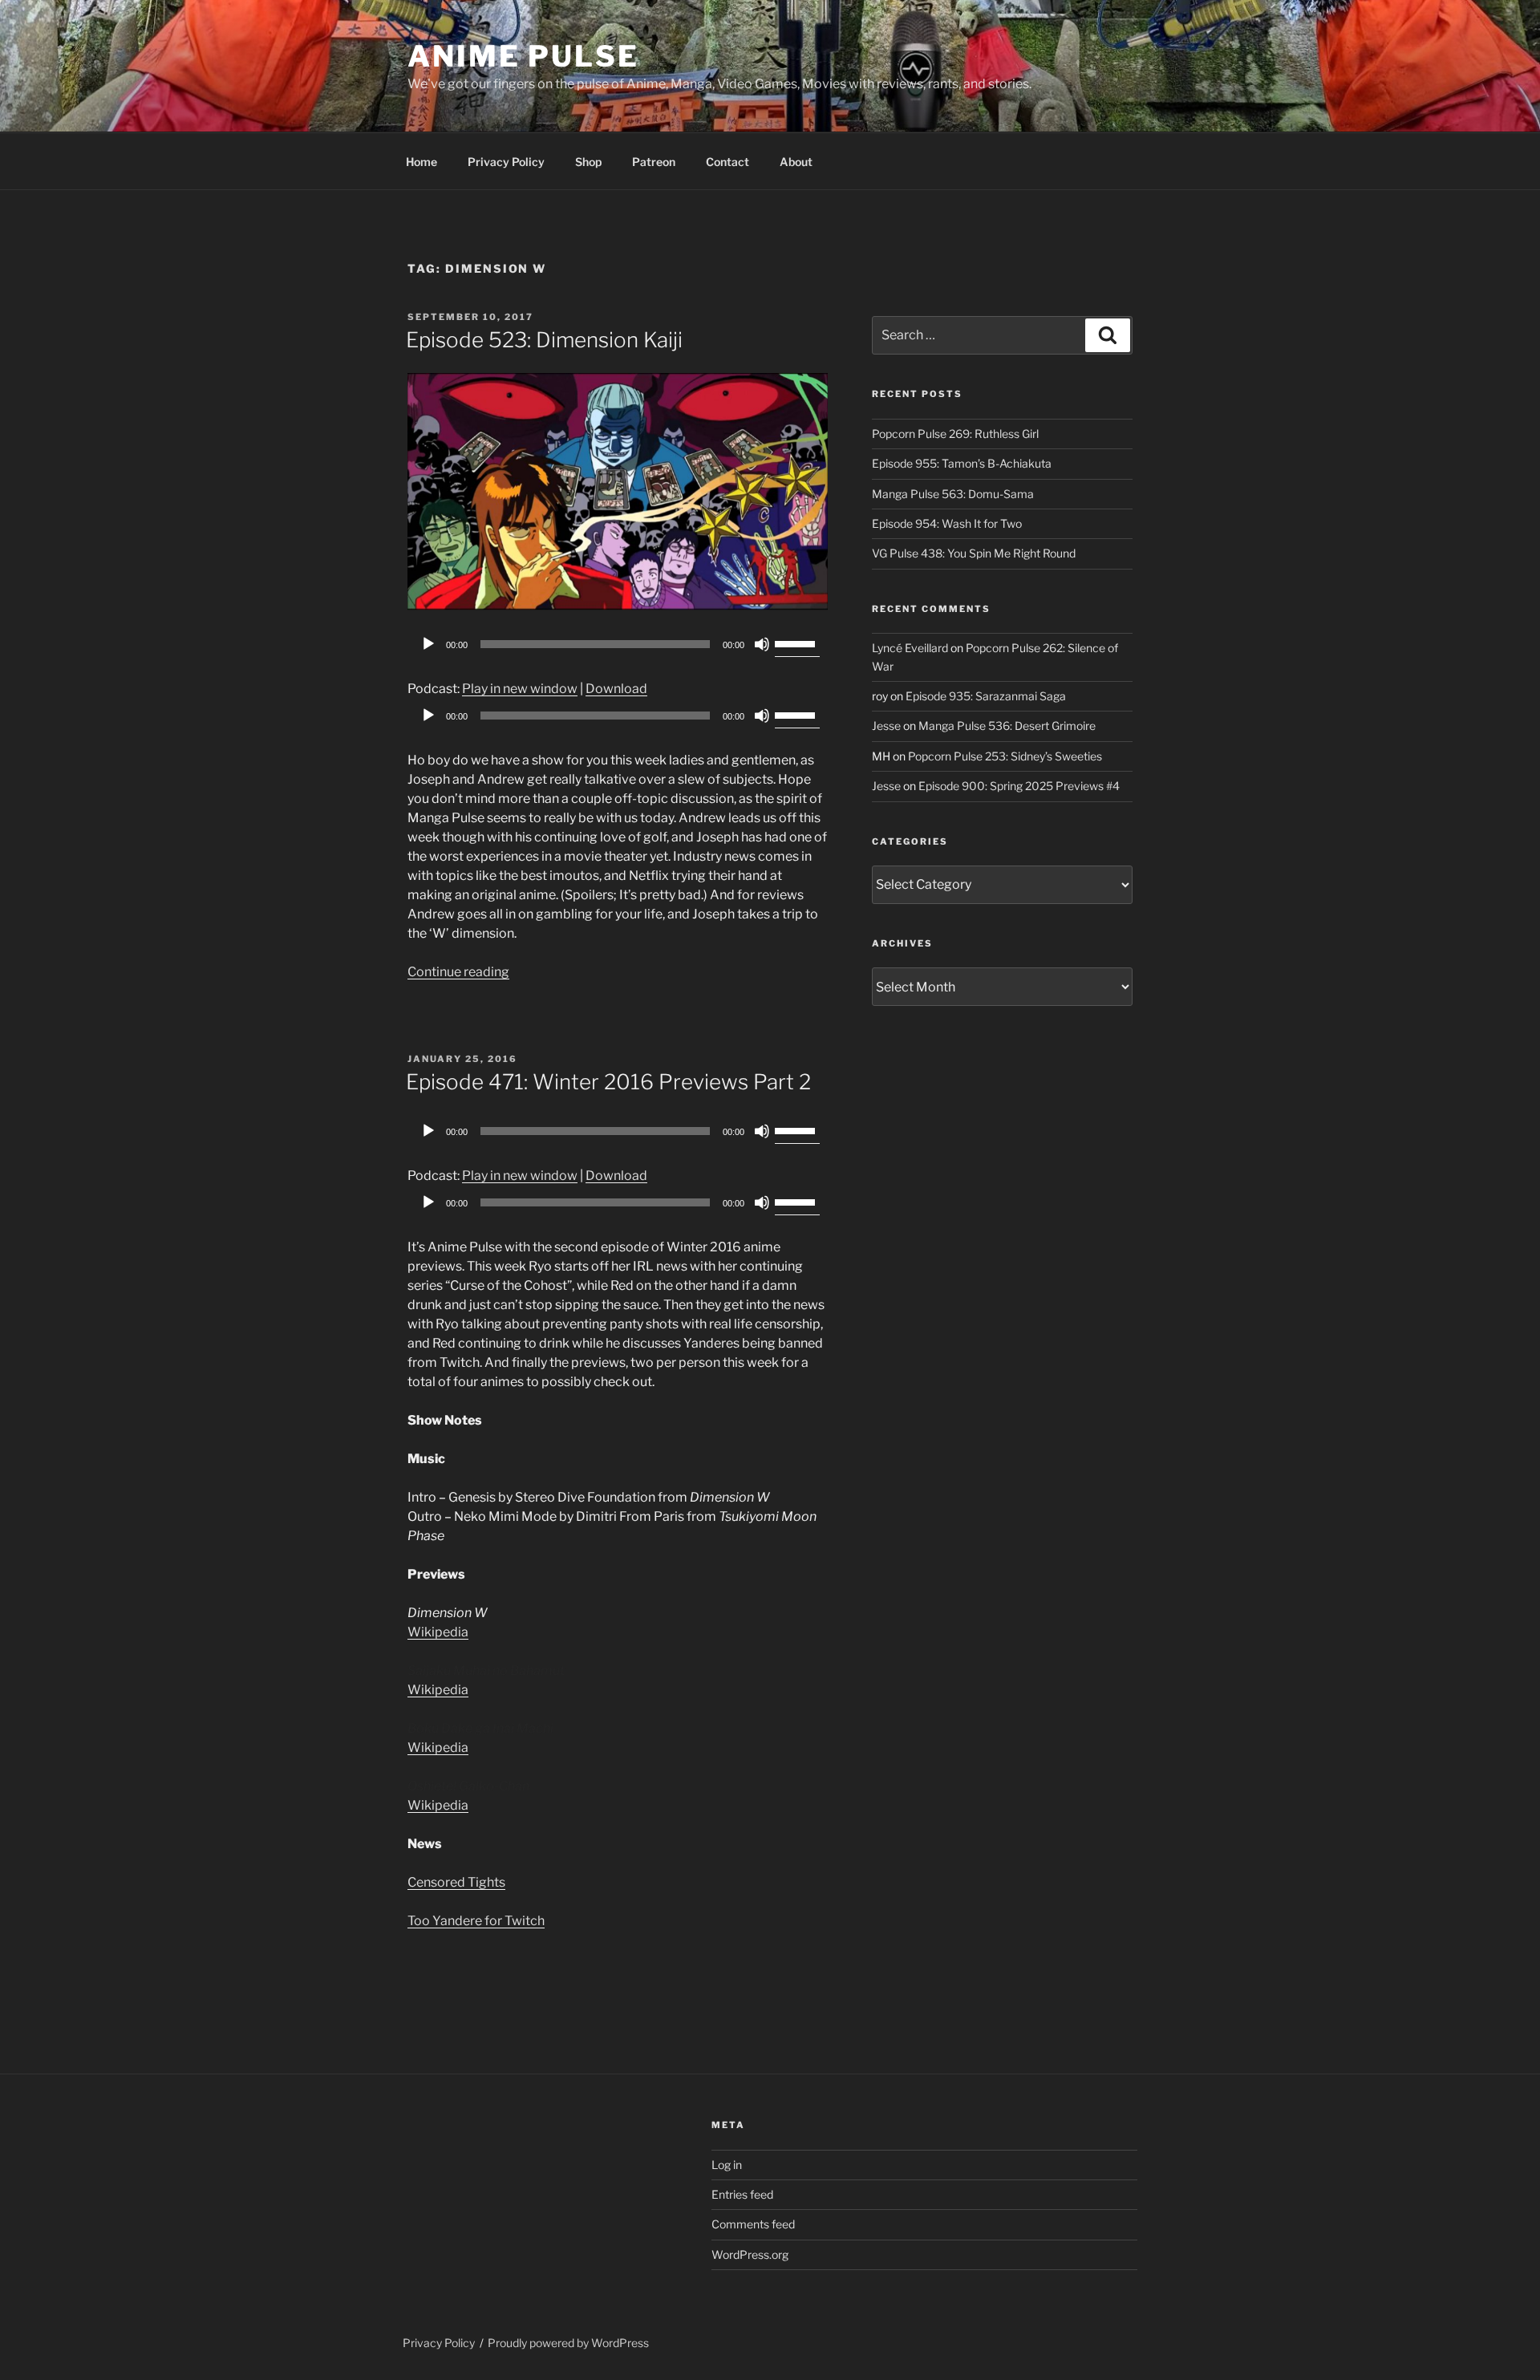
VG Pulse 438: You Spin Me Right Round (974, 553)
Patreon (654, 162)
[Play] (428, 644)
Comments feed (753, 2224)
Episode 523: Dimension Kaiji (544, 340)
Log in (727, 2165)
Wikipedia (438, 1632)
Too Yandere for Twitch (476, 1921)
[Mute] (762, 644)
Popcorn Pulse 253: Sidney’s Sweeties (1005, 756)
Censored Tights (456, 1882)
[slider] (797, 643)
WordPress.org (750, 2254)
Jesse (886, 726)
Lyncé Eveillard (910, 648)
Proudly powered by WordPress (568, 2343)
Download (616, 689)
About (796, 162)
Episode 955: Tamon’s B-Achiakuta (962, 463)
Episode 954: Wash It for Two (947, 523)
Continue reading (458, 972)
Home (421, 162)
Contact (727, 162)
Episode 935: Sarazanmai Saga (986, 696)
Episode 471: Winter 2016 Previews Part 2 (608, 1082)
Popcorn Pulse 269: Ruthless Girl (955, 434)
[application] (618, 644)
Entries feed (742, 2194)
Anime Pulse (523, 56)
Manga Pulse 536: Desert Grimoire (1007, 726)
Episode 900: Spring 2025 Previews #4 (1019, 786)
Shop (588, 162)
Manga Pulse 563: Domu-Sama (953, 494)
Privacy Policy (506, 162)
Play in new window (520, 689)
